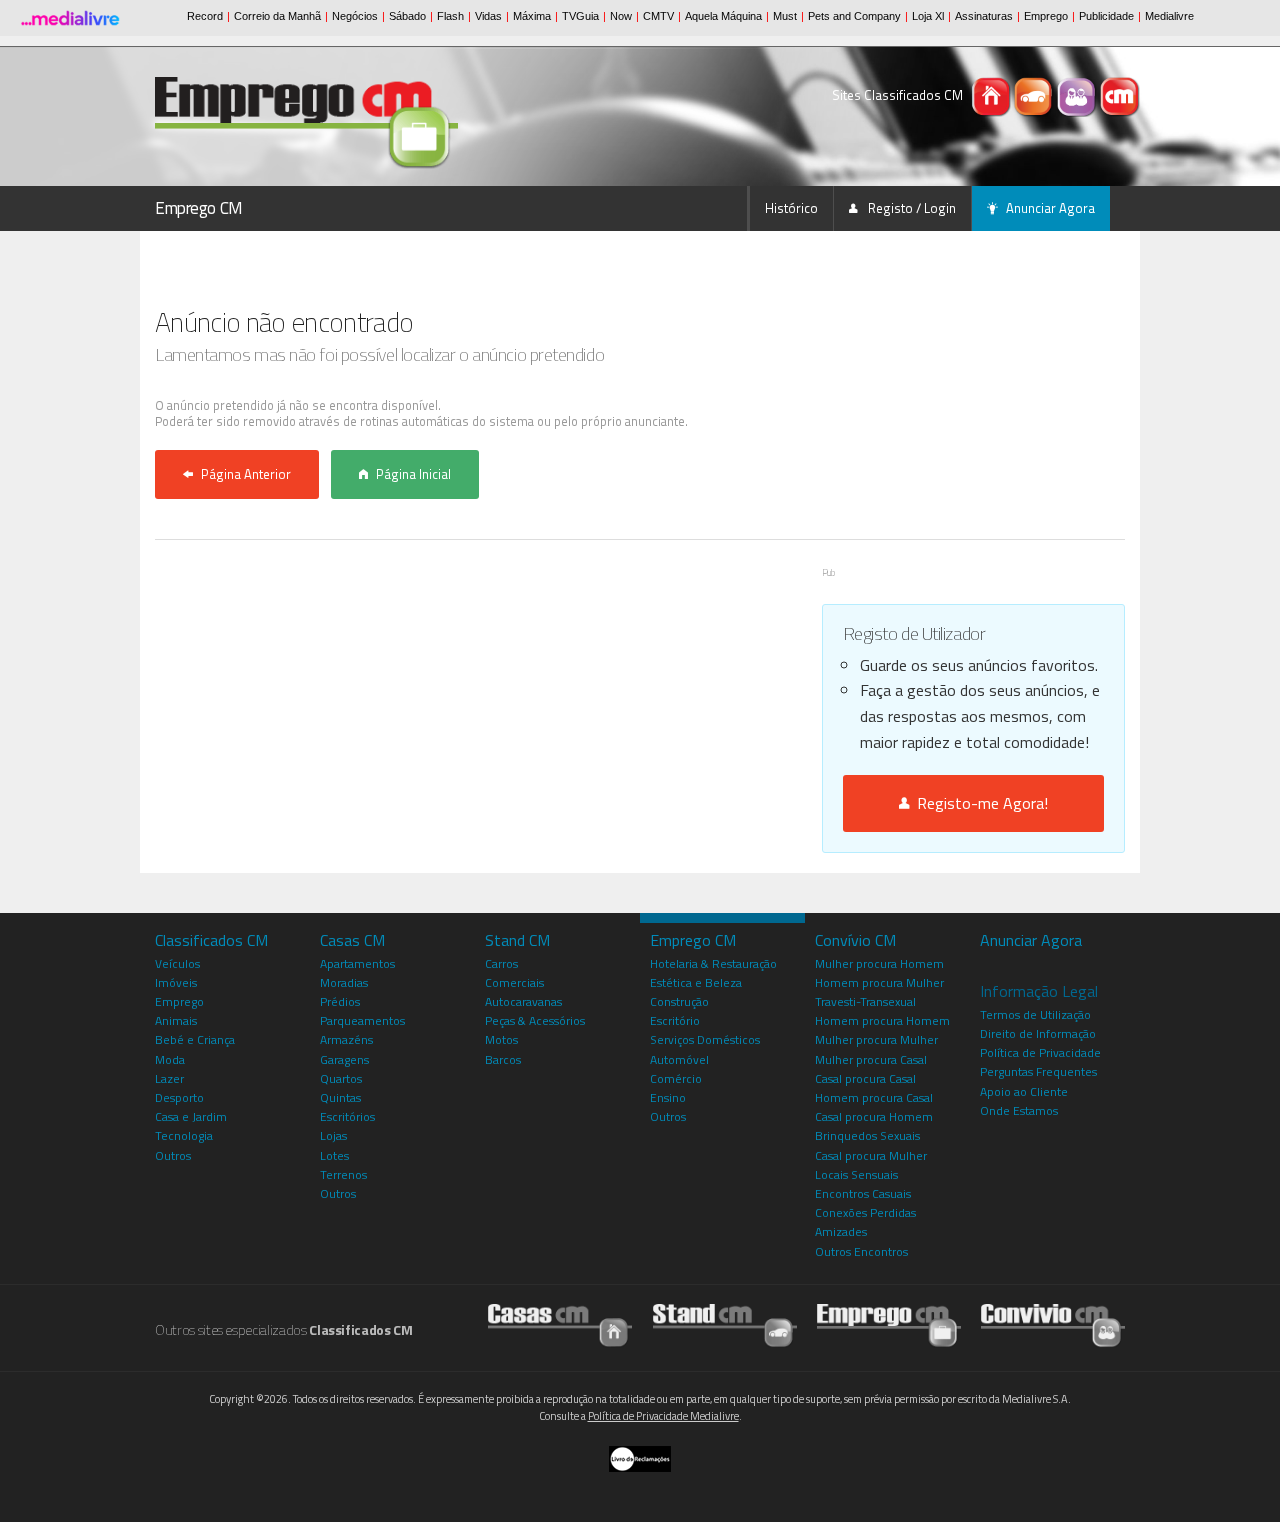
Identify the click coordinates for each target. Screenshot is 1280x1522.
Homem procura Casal (874, 1097)
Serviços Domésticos (705, 1039)
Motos (501, 1039)
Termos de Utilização (1035, 1014)
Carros (501, 963)
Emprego (179, 1001)
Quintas (340, 1097)
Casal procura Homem (874, 1116)
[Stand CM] (1035, 95)
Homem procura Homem (882, 1020)
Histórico (791, 208)
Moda (170, 1059)
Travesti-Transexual (865, 1001)
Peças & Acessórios (535, 1020)
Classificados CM (211, 940)
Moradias (344, 982)
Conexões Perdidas (865, 1212)
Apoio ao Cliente (1024, 1091)
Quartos (341, 1078)
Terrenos (343, 1174)
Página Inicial (413, 474)
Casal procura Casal (865, 1078)
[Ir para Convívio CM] (1053, 1324)
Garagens (344, 1059)
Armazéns (346, 1039)
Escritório (675, 1020)
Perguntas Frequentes (1038, 1071)
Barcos (503, 1059)
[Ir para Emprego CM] (889, 1324)
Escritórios (347, 1116)
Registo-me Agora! (978, 803)
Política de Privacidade (1040, 1052)
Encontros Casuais (863, 1193)
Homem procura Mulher (879, 982)
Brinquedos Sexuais (867, 1135)
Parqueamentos (362, 1020)
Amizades (841, 1231)
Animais (176, 1020)
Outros (173, 1155)
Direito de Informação (1038, 1033)
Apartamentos (357, 963)
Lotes (334, 1155)
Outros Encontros (861, 1251)
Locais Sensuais (856, 1174)
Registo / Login (910, 208)
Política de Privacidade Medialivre (663, 1416)
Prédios (340, 1001)
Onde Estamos (1019, 1110)
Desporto (179, 1097)
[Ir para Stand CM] (725, 1324)
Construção (679, 1001)
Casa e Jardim (191, 1116)
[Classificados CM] (1120, 95)
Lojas (333, 1135)
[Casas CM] (992, 95)
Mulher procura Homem (879, 963)
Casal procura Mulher (871, 1155)
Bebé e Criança (195, 1039)
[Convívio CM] (1078, 95)
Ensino (668, 1097)
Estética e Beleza (696, 982)
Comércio (676, 1078)
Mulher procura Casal (871, 1059)
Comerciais (514, 982)
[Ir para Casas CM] (560, 1324)
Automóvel (679, 1059)
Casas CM (352, 940)
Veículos (177, 963)
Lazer (169, 1078)
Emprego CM (199, 208)
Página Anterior (246, 474)
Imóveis (176, 982)
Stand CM (517, 940)
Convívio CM (855, 940)
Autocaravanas (523, 1001)
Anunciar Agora (1050, 208)
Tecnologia (184, 1135)
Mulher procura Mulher (876, 1039)
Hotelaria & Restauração (713, 963)
